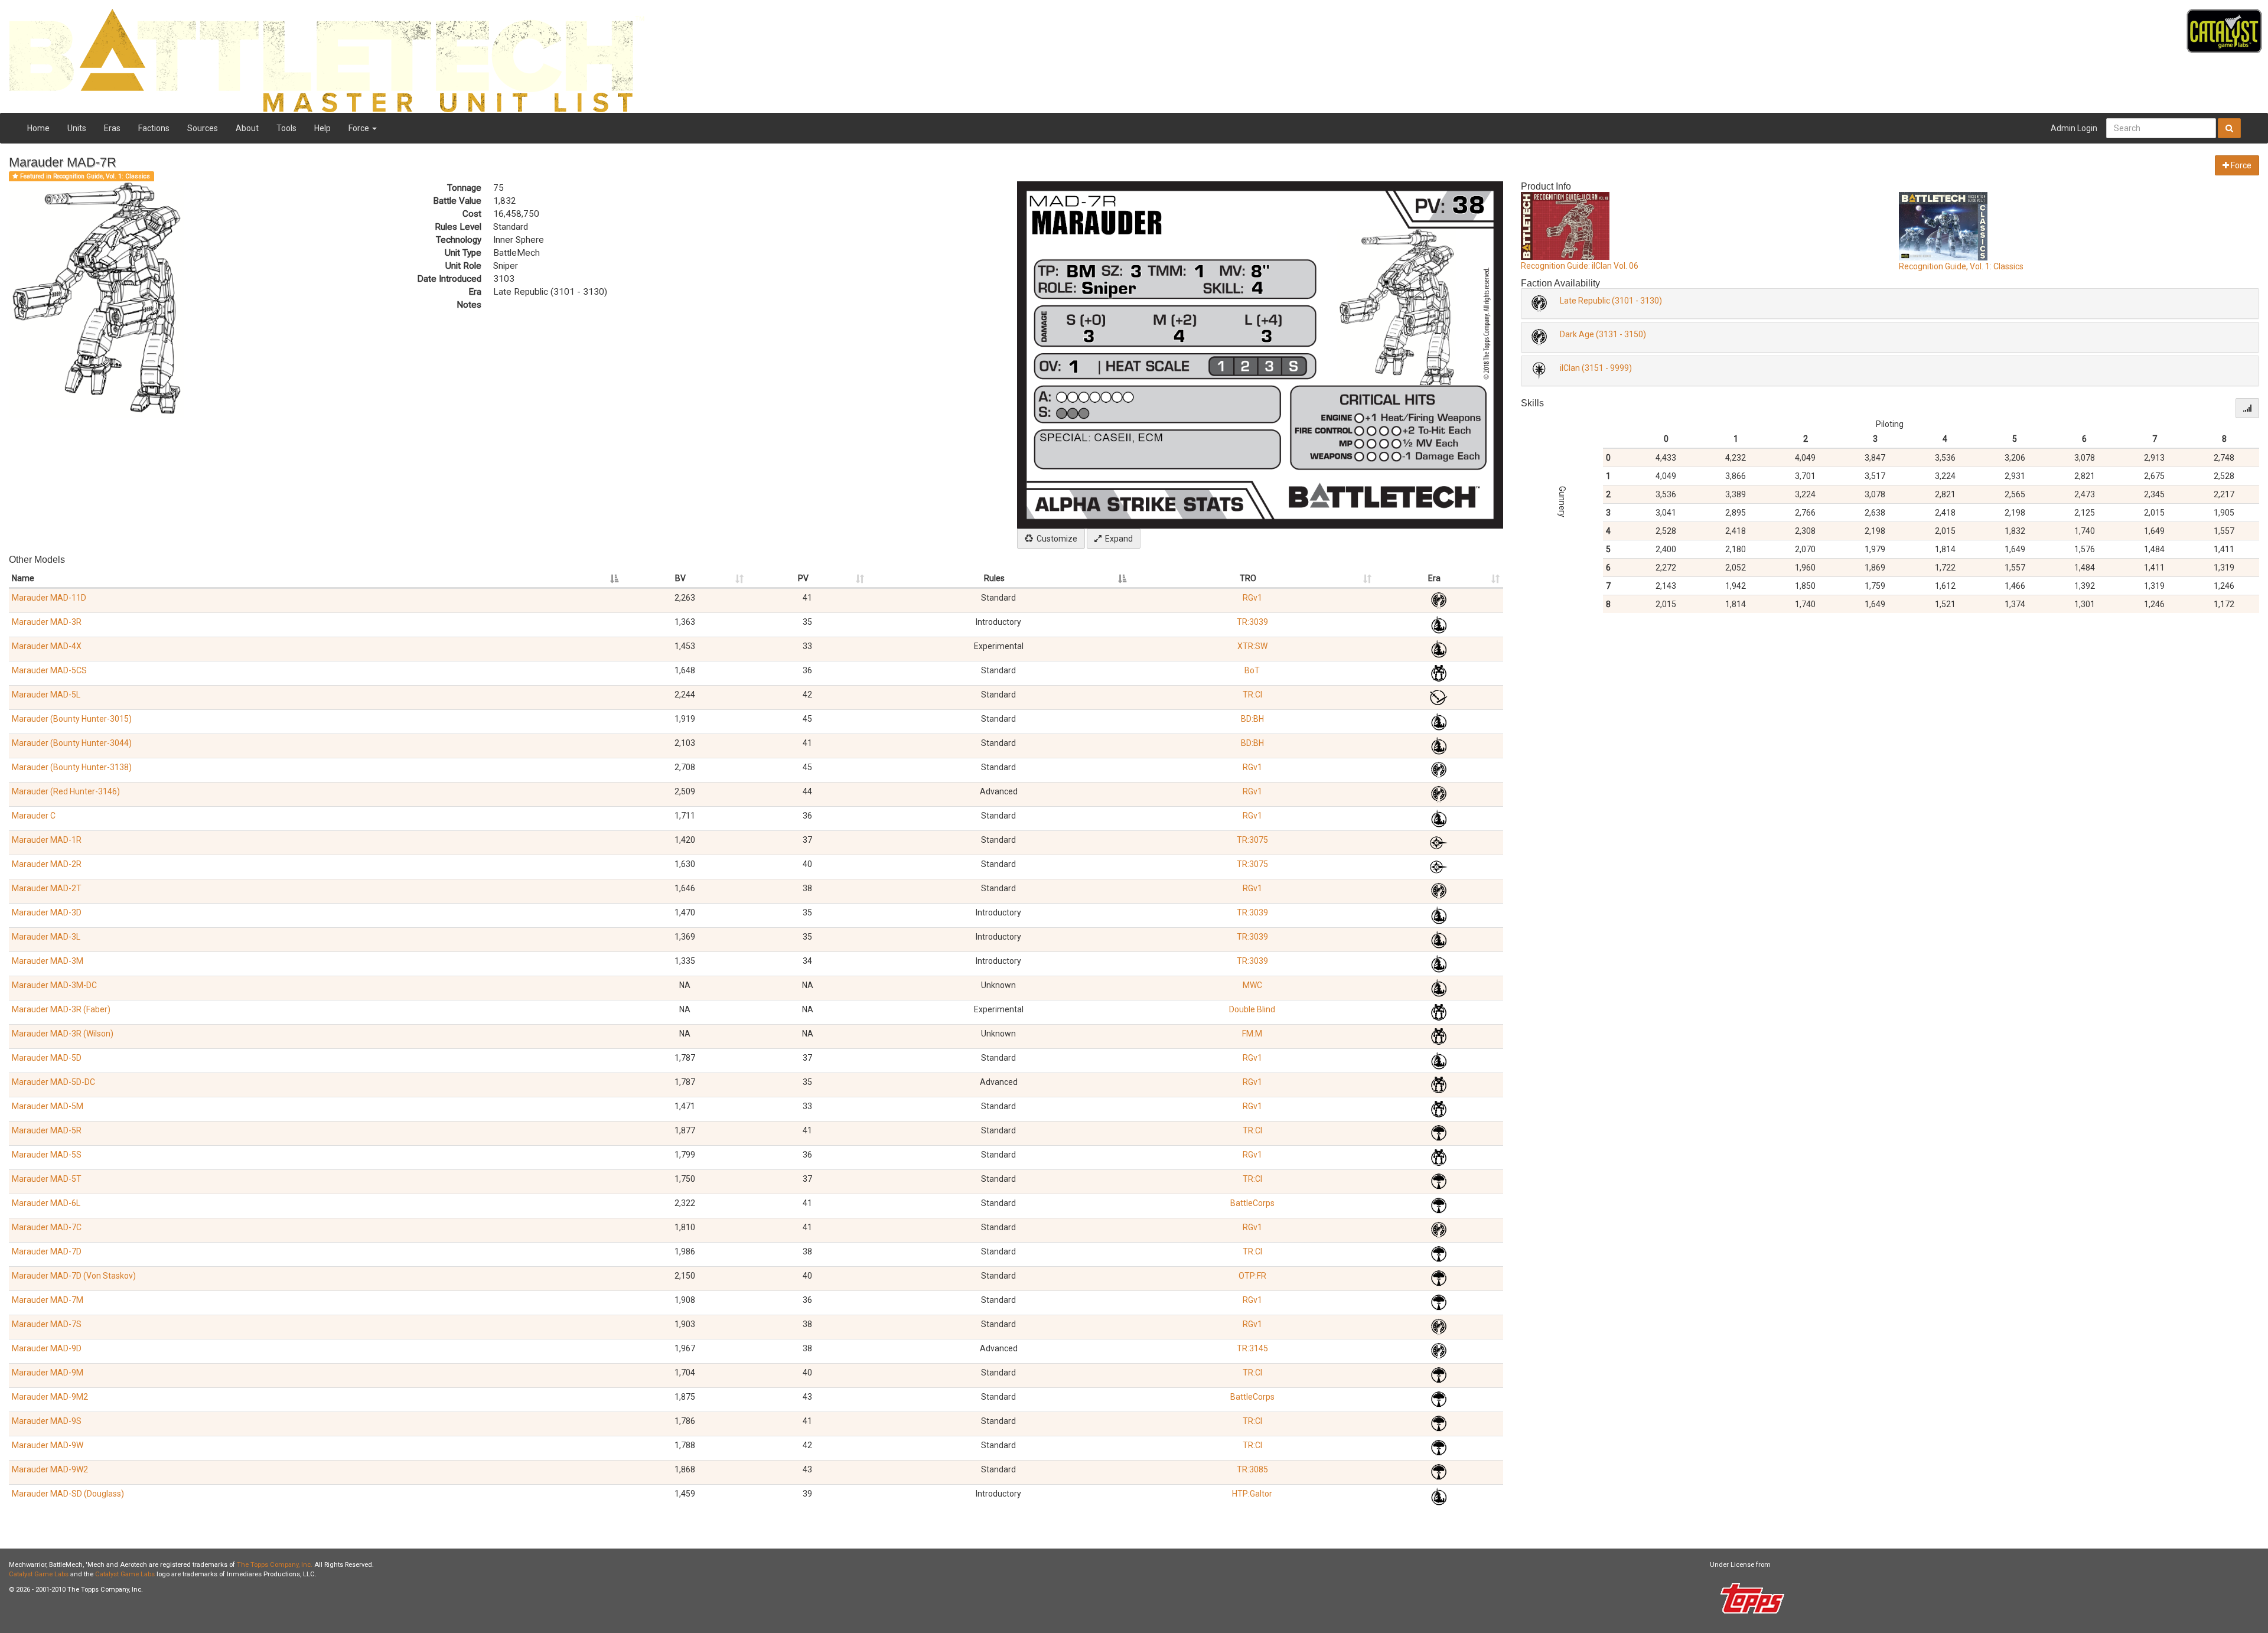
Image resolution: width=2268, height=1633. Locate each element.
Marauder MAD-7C (47, 1227)
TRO (1248, 578)
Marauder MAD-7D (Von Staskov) (74, 1276)
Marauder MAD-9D (47, 1348)
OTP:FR (1252, 1276)
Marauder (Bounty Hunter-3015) (72, 719)
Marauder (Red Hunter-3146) (66, 791)
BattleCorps (1252, 1203)
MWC (1252, 985)
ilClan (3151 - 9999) (1596, 368)
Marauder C (34, 816)
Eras (112, 128)
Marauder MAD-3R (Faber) (61, 1009)
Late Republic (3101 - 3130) (1611, 301)
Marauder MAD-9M (48, 1373)
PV (803, 578)
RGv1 (1252, 598)
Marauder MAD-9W (48, 1445)
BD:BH (1252, 719)
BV (680, 578)
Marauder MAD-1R (47, 840)
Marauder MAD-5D (47, 1058)
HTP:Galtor (1252, 1494)
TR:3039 (1252, 622)
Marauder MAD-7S (47, 1324)
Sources (203, 128)
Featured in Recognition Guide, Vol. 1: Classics (84, 176)
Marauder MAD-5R (47, 1130)
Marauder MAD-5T (47, 1179)
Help (322, 128)
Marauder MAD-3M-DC (54, 985)
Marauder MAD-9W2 (50, 1469)
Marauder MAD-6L (46, 1203)
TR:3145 (1252, 1348)
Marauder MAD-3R (47, 622)
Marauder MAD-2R (47, 864)
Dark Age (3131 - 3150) (1603, 334)
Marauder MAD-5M (48, 1106)
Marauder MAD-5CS (49, 670)
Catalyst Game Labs (39, 1574)
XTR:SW (1252, 646)
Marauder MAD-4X (47, 646)
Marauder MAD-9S (47, 1421)
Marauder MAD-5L (46, 695)
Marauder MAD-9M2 (50, 1397)
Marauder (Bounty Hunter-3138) (72, 767)
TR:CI (1252, 695)
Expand (1117, 539)
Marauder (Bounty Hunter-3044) (72, 743)
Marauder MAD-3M (48, 961)
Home (38, 128)
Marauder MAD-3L (46, 937)
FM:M (1252, 1034)
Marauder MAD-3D (47, 912)
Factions (154, 128)
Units (77, 128)
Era (1434, 578)
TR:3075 (1252, 840)
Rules (994, 578)
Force (360, 128)
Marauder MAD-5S (47, 1155)
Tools (286, 128)
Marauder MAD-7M (48, 1300)
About (247, 128)
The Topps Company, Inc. (275, 1565)
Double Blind (1252, 1009)
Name (23, 578)
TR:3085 (1252, 1469)
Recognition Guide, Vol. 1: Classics (1961, 266)
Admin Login (2074, 128)
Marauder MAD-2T (47, 888)
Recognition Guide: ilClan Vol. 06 (1580, 266)
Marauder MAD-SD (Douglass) (68, 1494)
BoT (1252, 670)
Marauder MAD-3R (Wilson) (63, 1034)
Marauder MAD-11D (49, 598)
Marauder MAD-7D (47, 1251)
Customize (1055, 539)
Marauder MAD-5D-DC (53, 1082)
